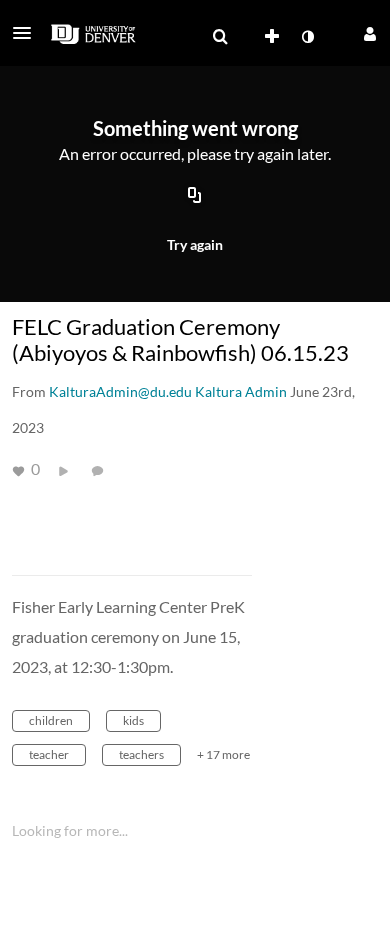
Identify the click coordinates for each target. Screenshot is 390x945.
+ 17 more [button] (223, 754)
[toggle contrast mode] (307, 37)
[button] (28, 33)
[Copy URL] (195, 197)
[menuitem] (220, 37)
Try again (195, 244)
